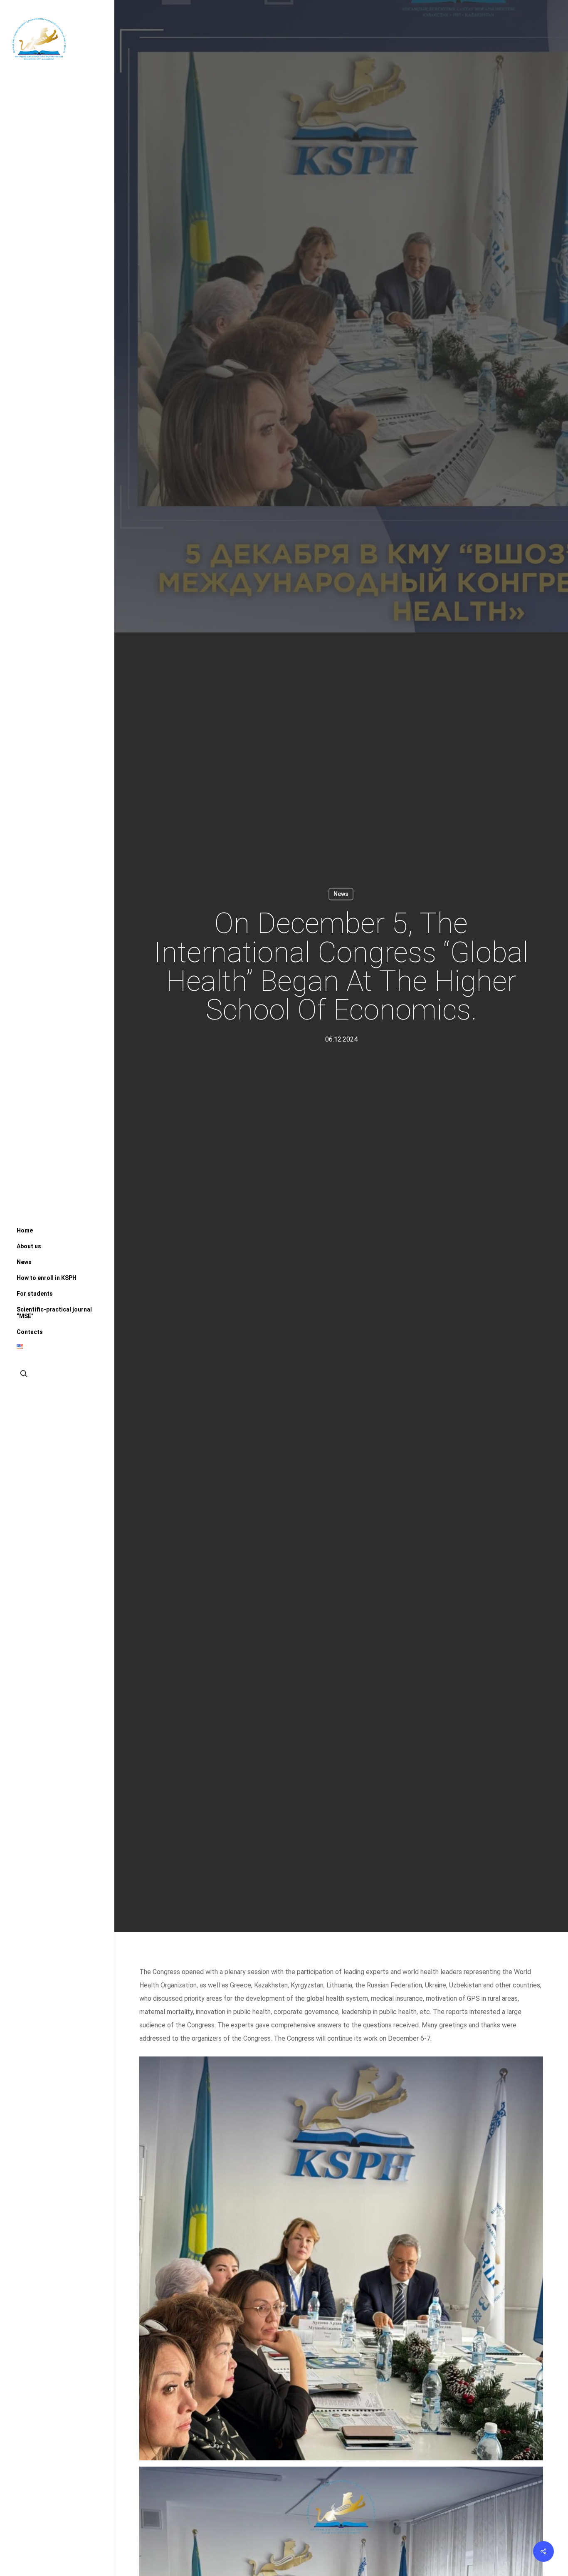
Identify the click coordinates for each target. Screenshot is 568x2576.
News (341, 894)
